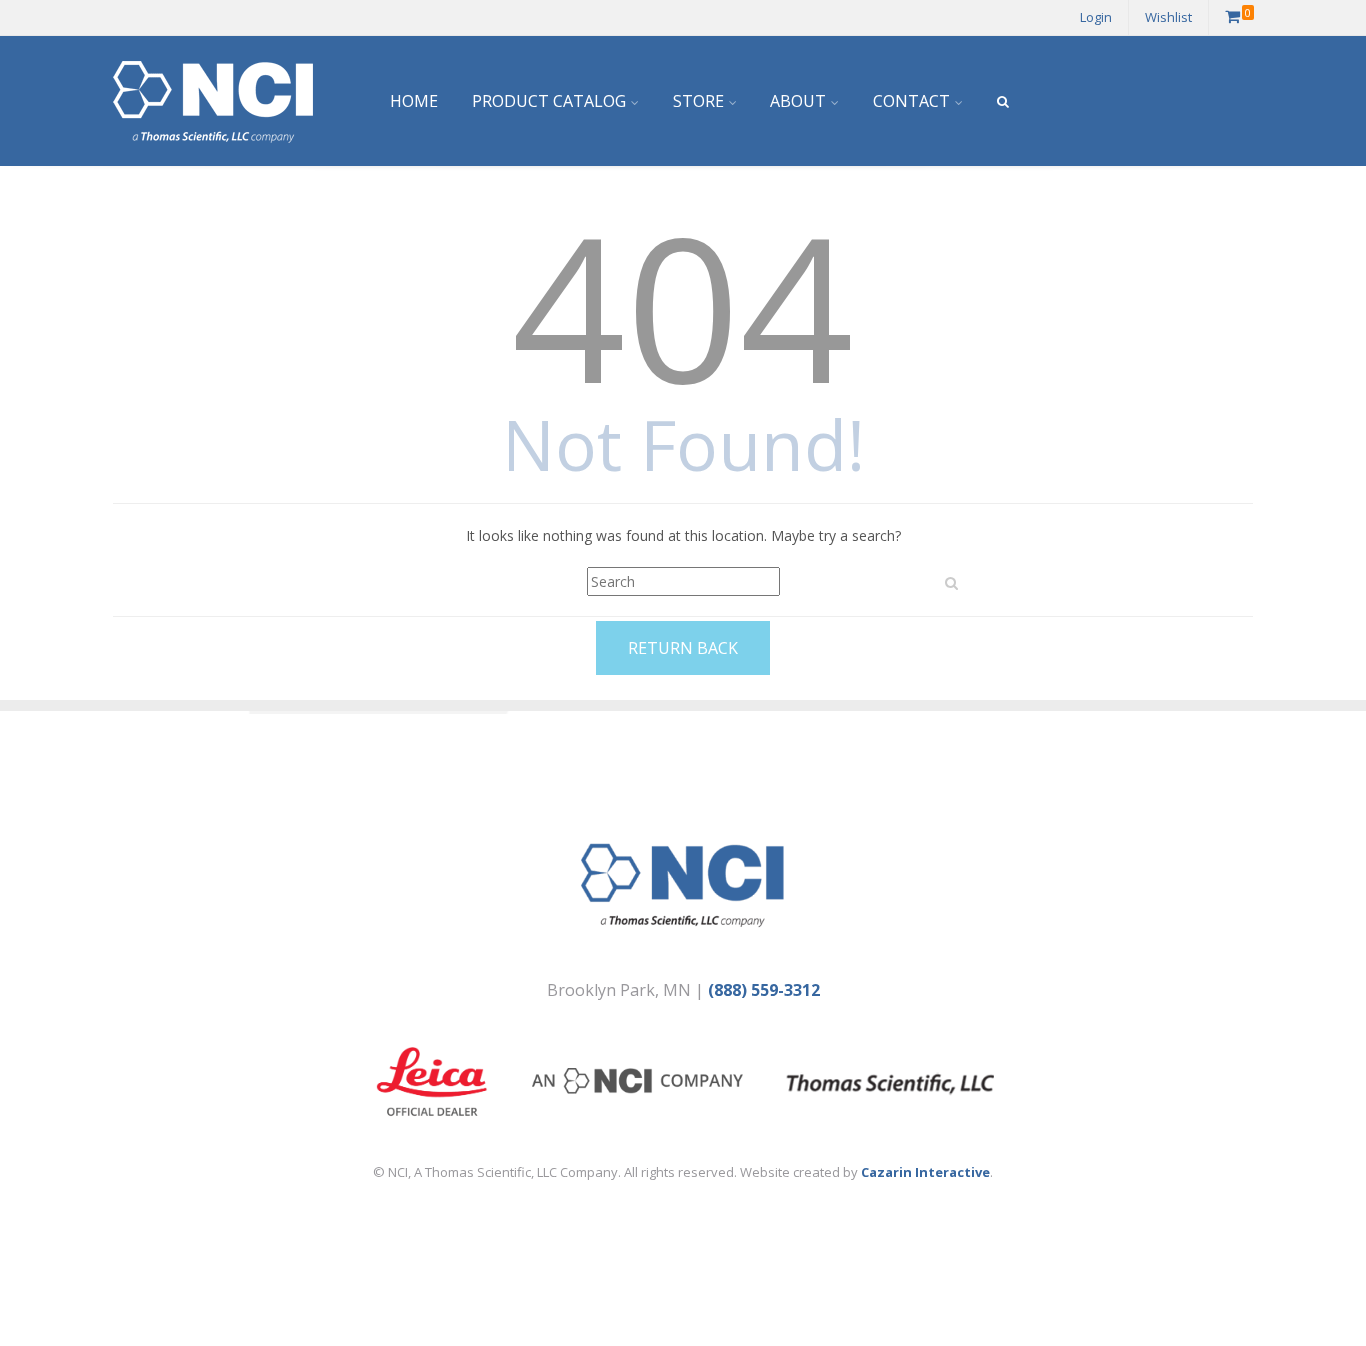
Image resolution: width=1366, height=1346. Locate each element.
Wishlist (1168, 17)
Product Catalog (549, 101)
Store (698, 101)
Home (414, 101)
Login (1096, 17)
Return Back (683, 648)
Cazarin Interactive (925, 1172)
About (798, 101)
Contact (911, 101)
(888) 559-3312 (764, 990)
